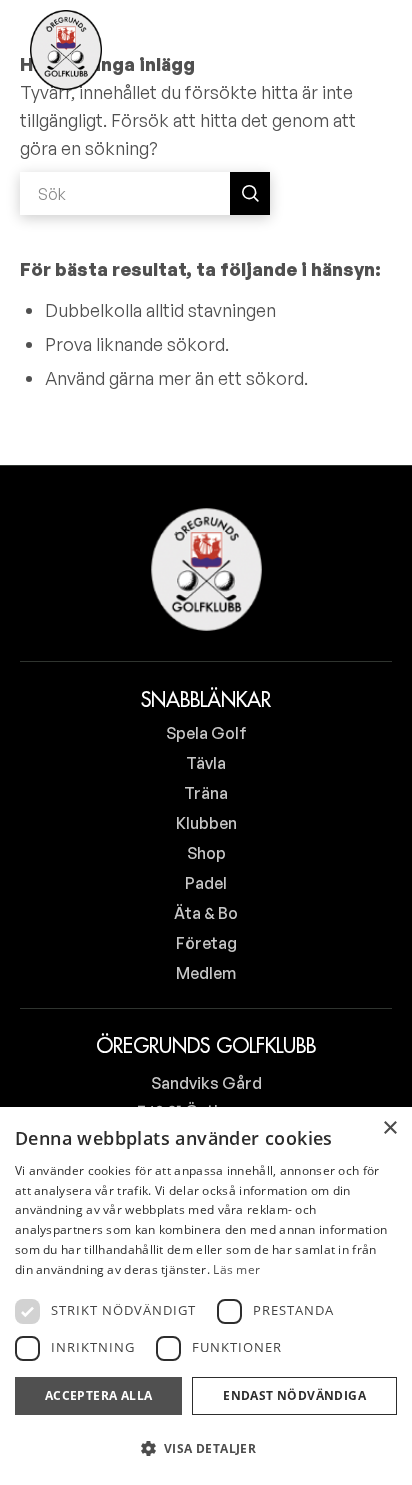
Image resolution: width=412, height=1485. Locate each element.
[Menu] (364, 50)
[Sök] (311, 50)
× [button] (389, 1128)
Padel (206, 883)
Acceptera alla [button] (99, 1395)
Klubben (206, 823)
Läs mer (236, 1269)
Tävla (206, 763)
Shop (206, 853)
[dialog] (206, 1296)
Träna (206, 793)
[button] (206, 1449)
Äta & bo (206, 913)
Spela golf (206, 733)
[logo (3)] (66, 50)
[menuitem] (311, 50)
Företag (206, 943)
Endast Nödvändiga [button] (294, 1395)
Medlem (206, 973)
